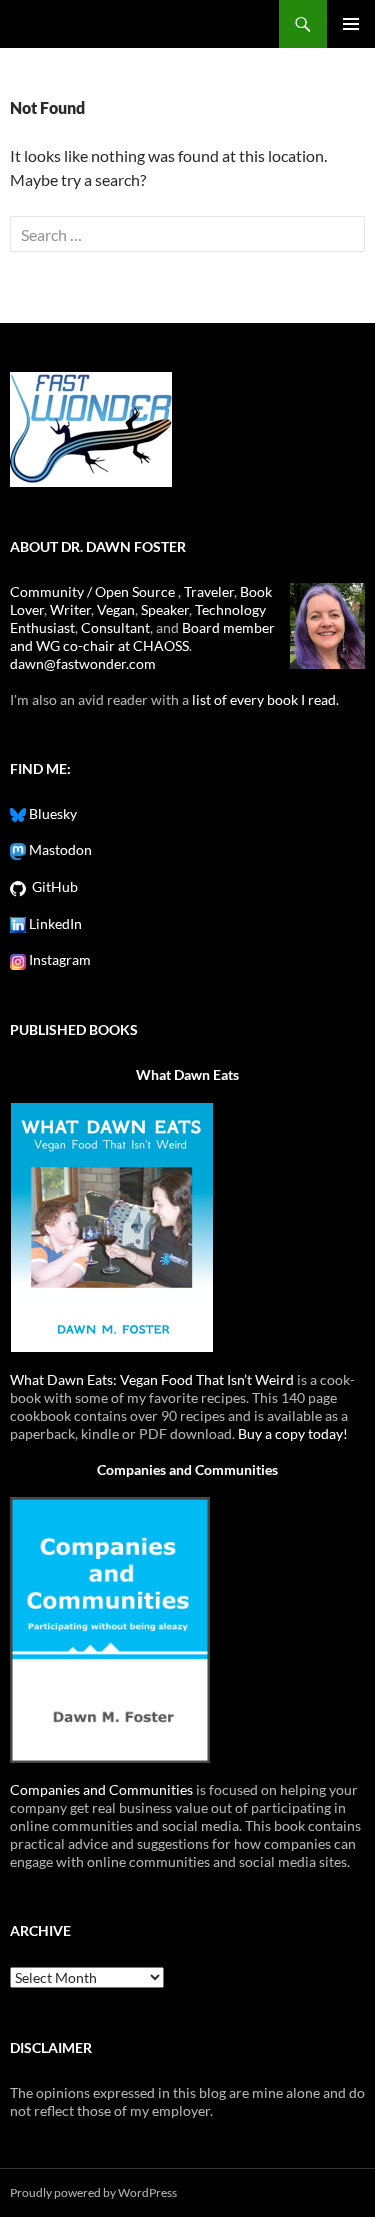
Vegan (116, 609)
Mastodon (59, 849)
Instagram (58, 959)
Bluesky (51, 813)
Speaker (165, 609)
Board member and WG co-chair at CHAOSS (142, 636)
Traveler (209, 591)
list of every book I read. (265, 699)
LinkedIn (54, 923)
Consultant (115, 627)
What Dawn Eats (187, 1074)
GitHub (52, 886)
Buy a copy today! (293, 1433)
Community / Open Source (94, 591)
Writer (70, 609)
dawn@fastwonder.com (83, 663)
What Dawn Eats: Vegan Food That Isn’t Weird (152, 1379)
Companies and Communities (187, 1469)
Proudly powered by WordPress (93, 2192)
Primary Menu (351, 24)
